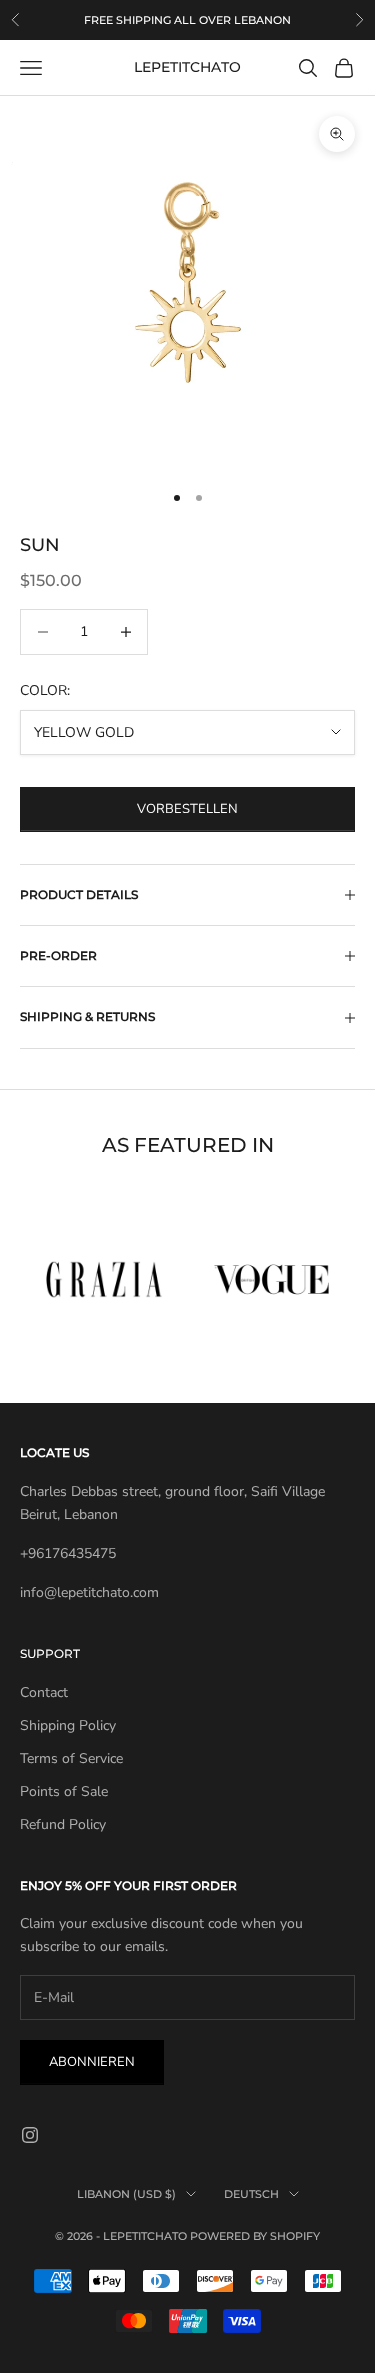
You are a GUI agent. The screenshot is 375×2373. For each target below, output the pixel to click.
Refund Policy (63, 1824)
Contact (44, 1692)
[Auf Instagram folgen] (30, 2135)
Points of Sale (64, 1791)
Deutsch (251, 2194)
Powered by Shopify (255, 2236)
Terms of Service (71, 1758)
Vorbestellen (187, 809)
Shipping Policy (68, 1725)
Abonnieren (92, 2062)
